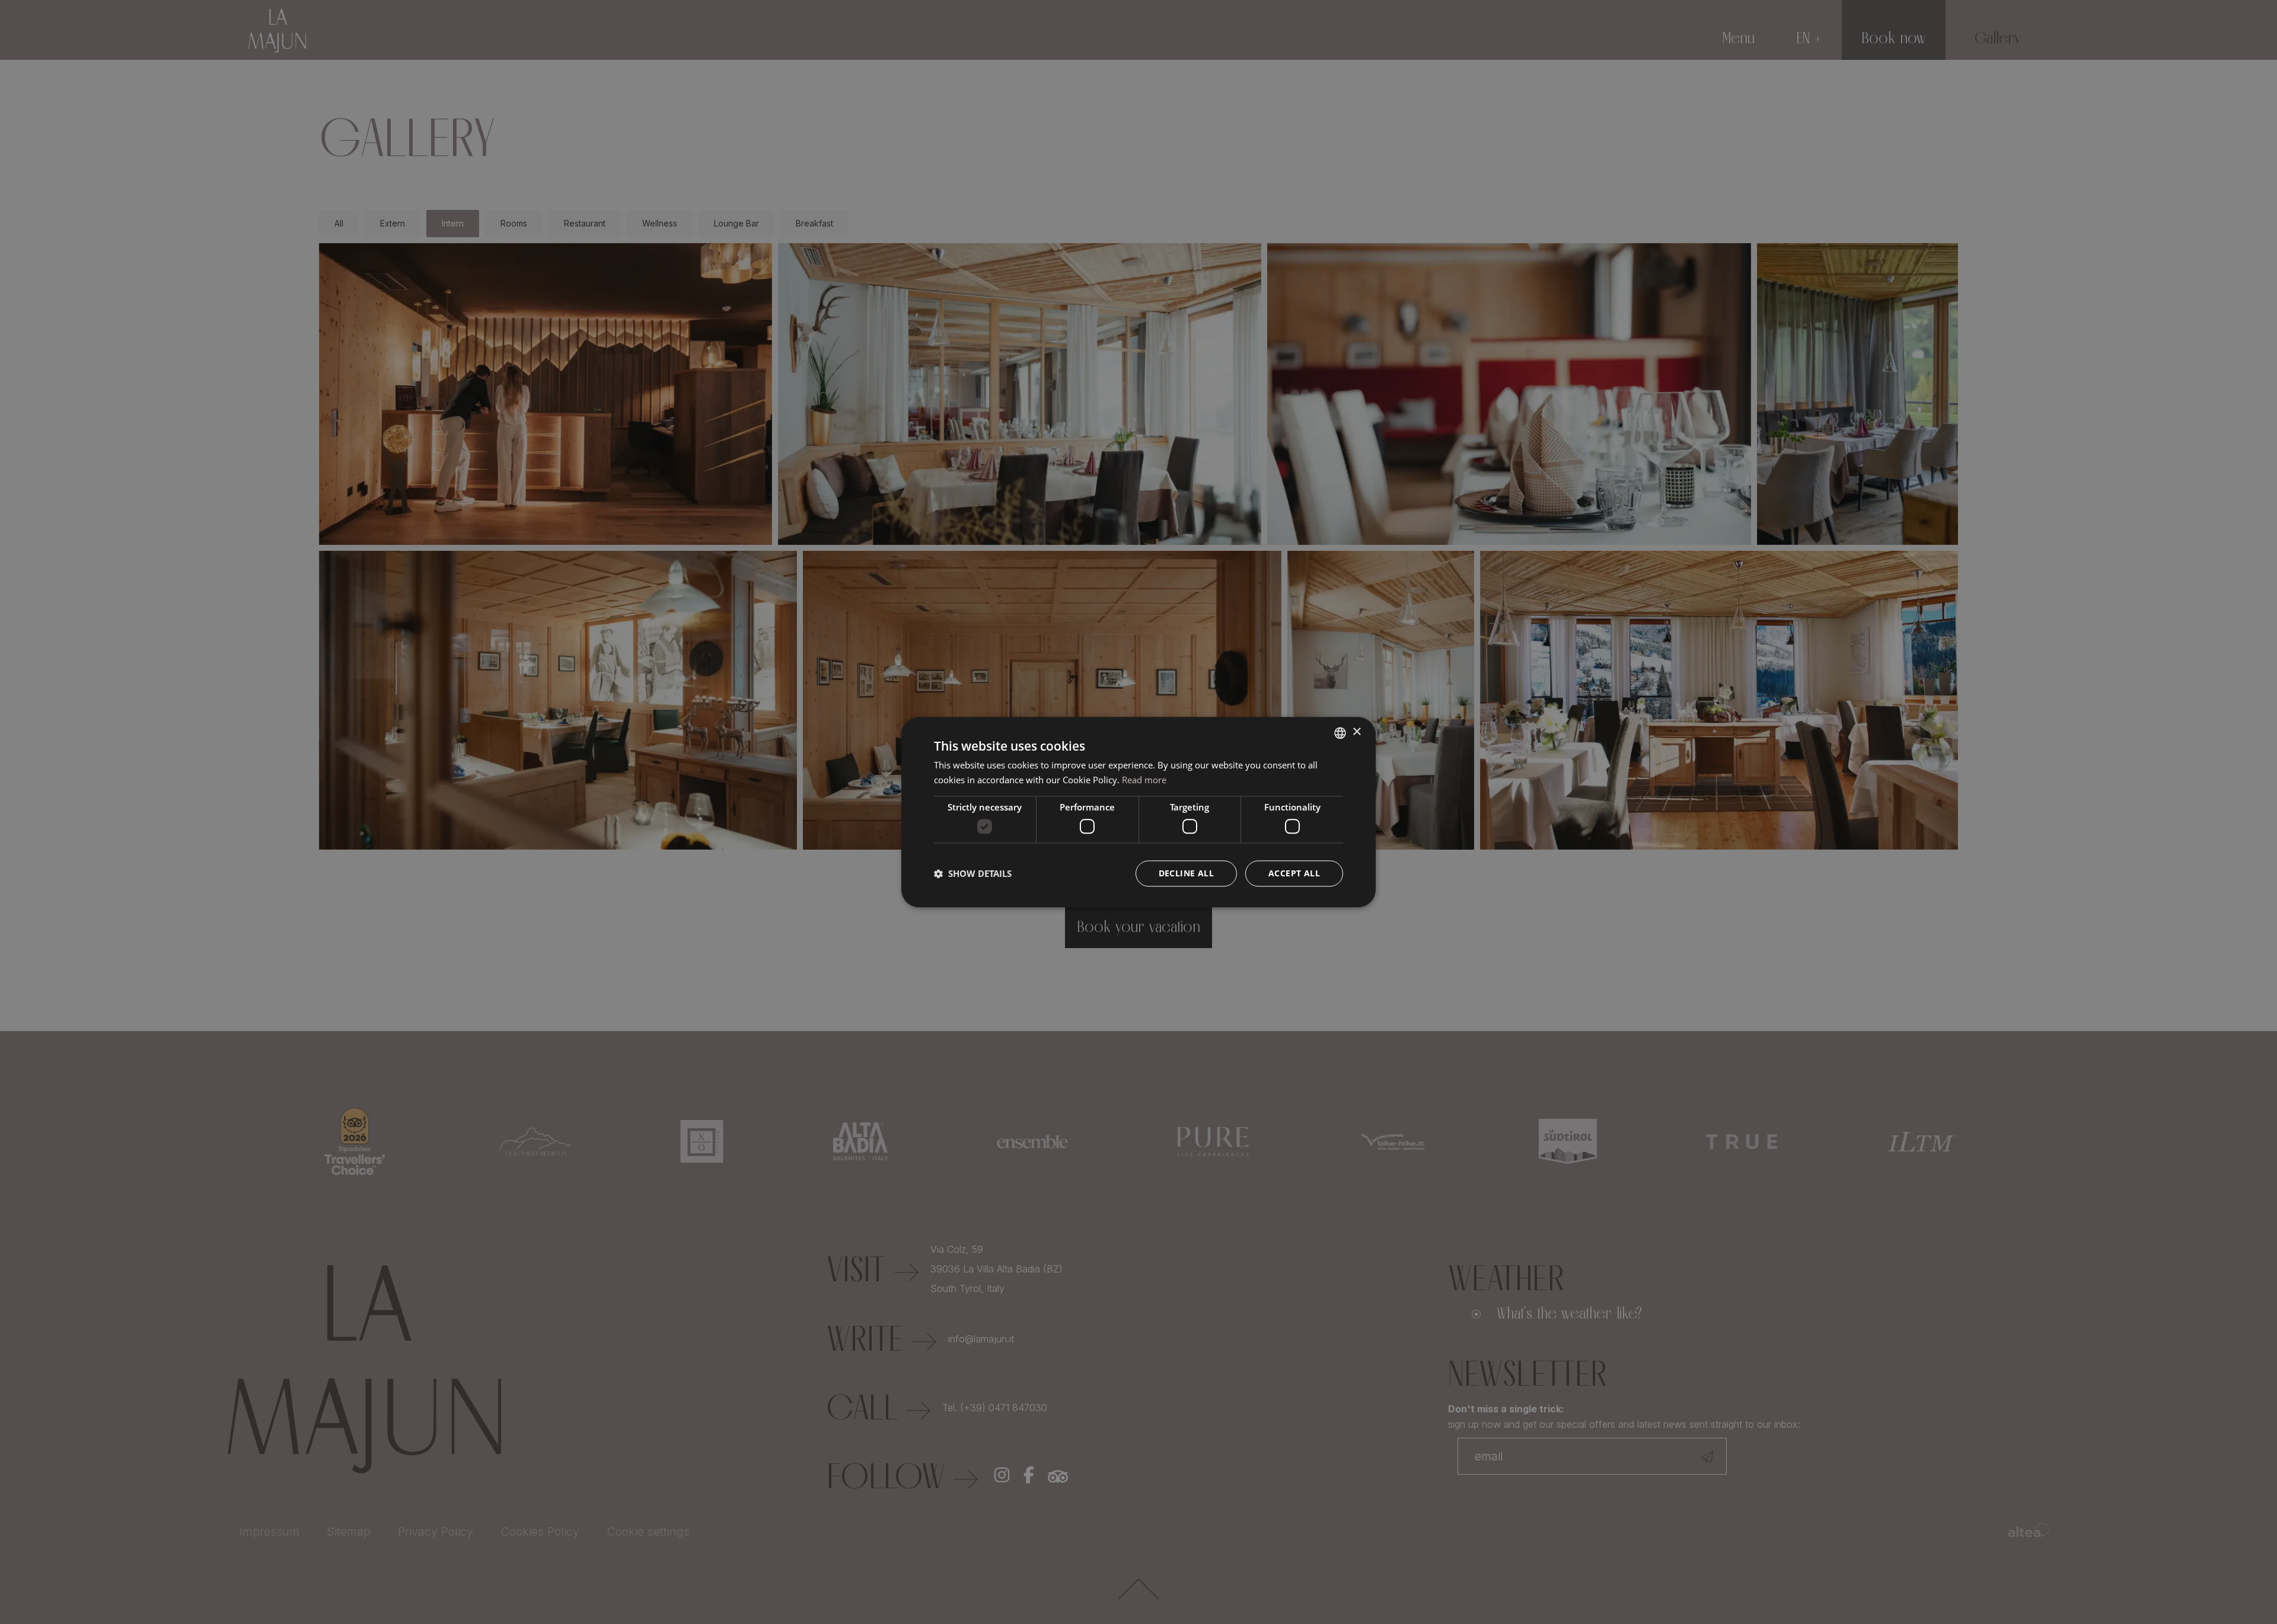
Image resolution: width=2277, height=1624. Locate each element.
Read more (1144, 780)
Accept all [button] (1294, 873)
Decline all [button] (1186, 873)
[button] (973, 873)
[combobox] (1340, 733)
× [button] (1356, 732)
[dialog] (1138, 812)
